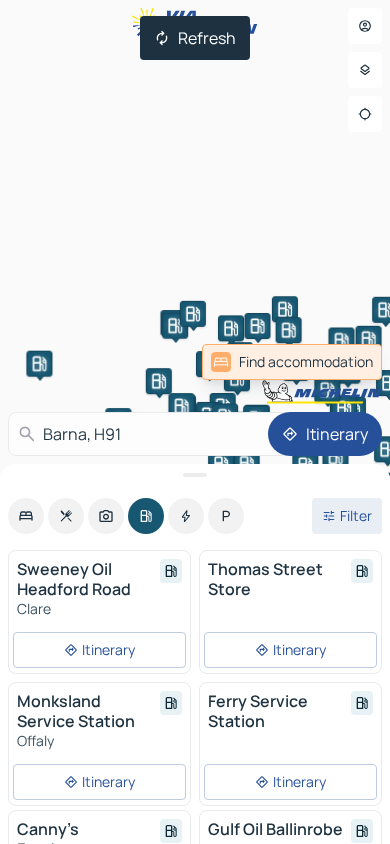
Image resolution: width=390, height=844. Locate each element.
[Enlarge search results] (195, 475)
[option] (26, 516)
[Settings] (365, 70)
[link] (292, 362)
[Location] (365, 114)
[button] (369, 339)
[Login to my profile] (365, 26)
